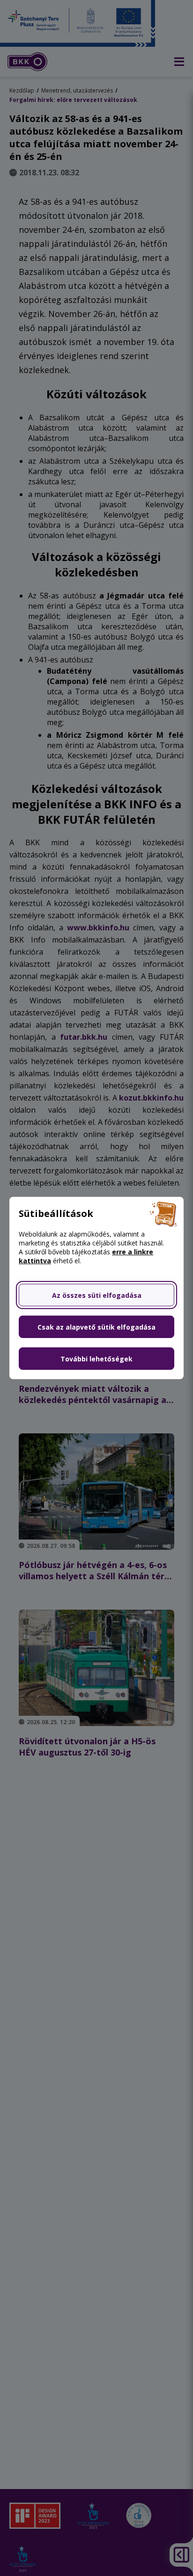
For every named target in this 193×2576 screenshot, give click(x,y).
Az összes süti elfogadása (97, 1295)
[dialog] (96, 1288)
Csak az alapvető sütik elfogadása (96, 1327)
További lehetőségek (96, 1359)
